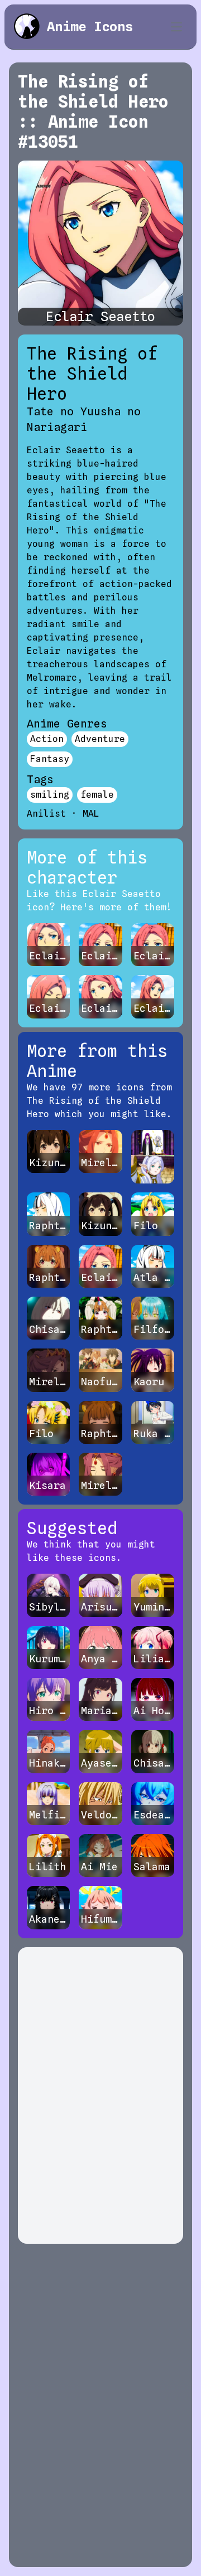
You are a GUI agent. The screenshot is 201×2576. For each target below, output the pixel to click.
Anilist (46, 814)
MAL (91, 814)
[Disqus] (100, 2095)
